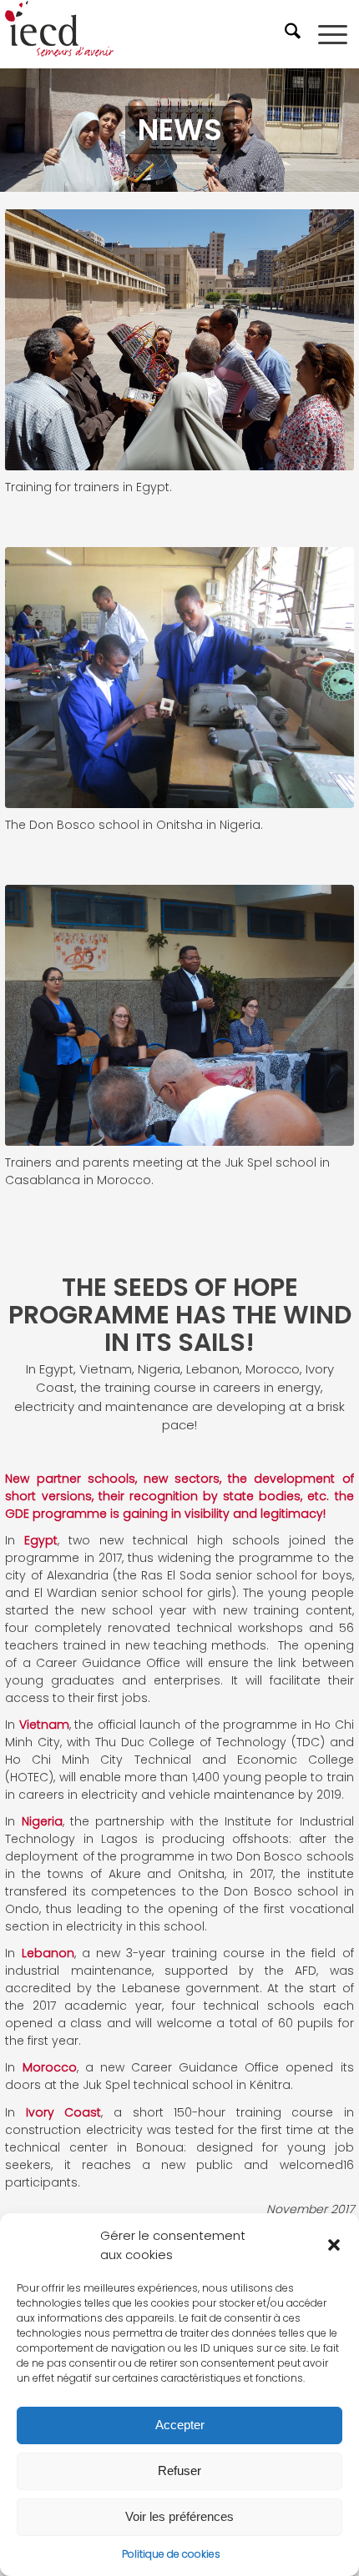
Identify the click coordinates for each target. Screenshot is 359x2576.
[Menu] (333, 34)
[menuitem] (295, 34)
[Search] (295, 34)
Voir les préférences (179, 2516)
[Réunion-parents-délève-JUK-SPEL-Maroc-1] (179, 1015)
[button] (334, 2245)
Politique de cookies (171, 2554)
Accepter (180, 2425)
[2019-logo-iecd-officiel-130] (144, 34)
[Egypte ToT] (179, 340)
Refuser (179, 2471)
